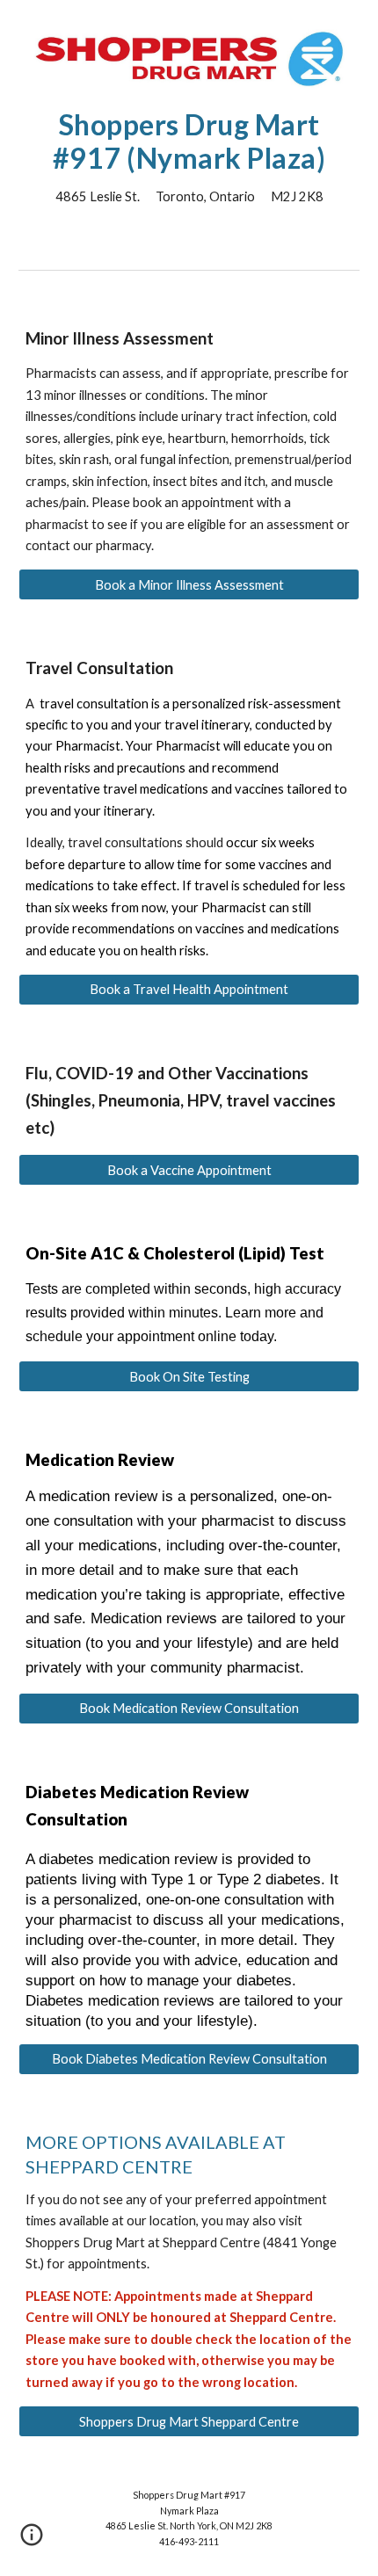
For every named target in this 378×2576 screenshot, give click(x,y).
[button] (32, 2541)
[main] (189, 158)
